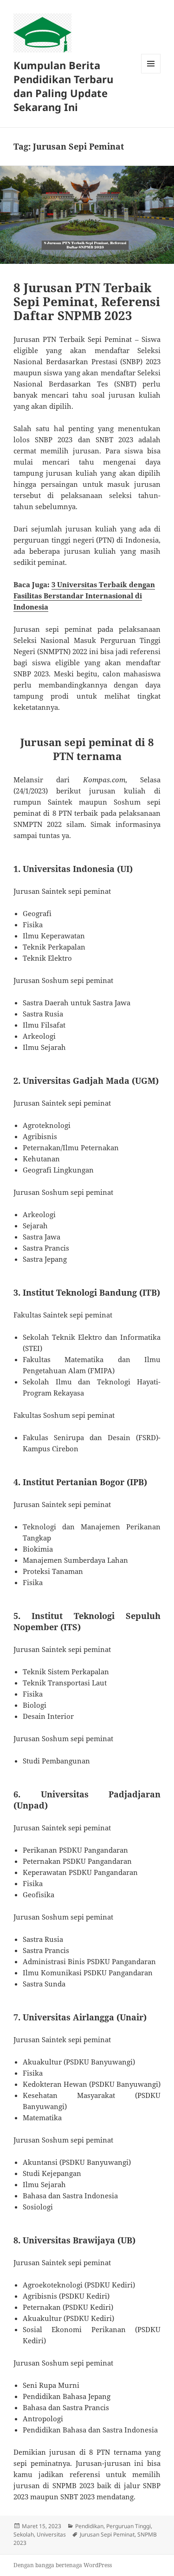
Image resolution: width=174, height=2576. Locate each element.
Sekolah (24, 2534)
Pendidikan (89, 2526)
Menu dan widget (151, 73)
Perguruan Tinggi (129, 2526)
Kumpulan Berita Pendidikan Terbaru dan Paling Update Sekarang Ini (63, 86)
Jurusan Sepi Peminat (107, 2534)
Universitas (51, 2534)
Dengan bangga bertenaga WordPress (63, 2565)
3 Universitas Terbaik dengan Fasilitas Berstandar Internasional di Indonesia (84, 596)
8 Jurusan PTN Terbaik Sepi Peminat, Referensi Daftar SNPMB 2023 (87, 302)
